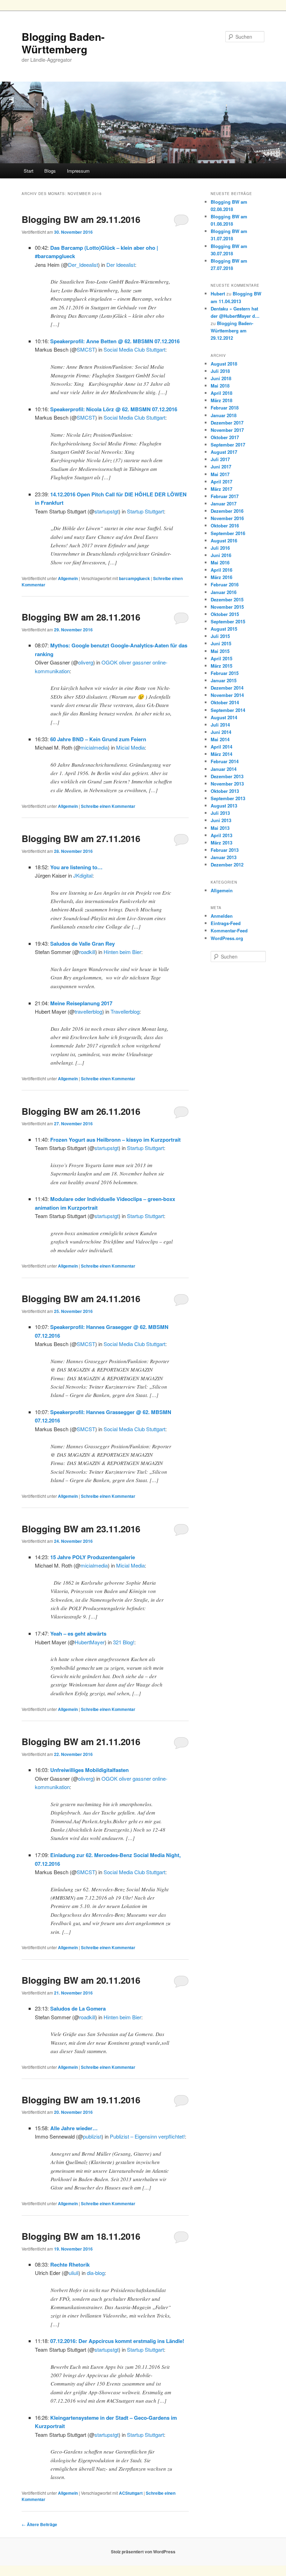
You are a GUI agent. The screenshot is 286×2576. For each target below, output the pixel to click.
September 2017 (228, 445)
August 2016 (224, 540)
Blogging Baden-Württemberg (63, 43)
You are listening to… (76, 867)
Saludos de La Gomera (78, 2008)
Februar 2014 (225, 761)
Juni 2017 (221, 467)
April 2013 (221, 835)
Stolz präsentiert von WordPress (143, 2552)
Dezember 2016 (227, 511)
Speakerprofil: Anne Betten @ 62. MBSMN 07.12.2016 (115, 341)
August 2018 (224, 364)
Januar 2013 (224, 857)
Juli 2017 (220, 459)
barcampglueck (134, 578)
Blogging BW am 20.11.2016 (81, 1980)
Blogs (50, 171)
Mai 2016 (220, 562)
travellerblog (88, 1011)
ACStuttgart (131, 2493)
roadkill (87, 952)
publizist (92, 2136)
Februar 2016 (225, 584)
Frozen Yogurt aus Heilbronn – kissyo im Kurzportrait (115, 1140)
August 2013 (224, 806)
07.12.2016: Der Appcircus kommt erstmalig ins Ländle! (117, 2341)
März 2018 (221, 400)
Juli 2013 (220, 813)
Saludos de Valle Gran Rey (82, 944)
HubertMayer (90, 1642)
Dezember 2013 (227, 776)
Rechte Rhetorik (70, 2265)
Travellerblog (125, 1011)
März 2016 (221, 577)
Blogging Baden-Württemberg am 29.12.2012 (232, 331)
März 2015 (221, 666)
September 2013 (228, 798)
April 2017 (221, 482)
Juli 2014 (220, 725)
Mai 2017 (220, 474)
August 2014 (224, 717)
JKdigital (83, 875)
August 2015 (224, 629)
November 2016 (227, 518)
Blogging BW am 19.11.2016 (81, 2100)
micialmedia (94, 747)
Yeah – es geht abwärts (78, 1634)
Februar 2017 (225, 496)
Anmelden (222, 916)
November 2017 (227, 430)
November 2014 (227, 695)
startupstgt (107, 511)
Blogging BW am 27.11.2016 (81, 838)
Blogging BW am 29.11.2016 (81, 219)
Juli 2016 (220, 548)
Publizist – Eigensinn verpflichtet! (147, 2136)
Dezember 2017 (227, 423)
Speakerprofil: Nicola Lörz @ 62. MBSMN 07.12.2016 (114, 409)
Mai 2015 (220, 651)
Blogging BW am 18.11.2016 (81, 2236)
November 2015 (227, 607)
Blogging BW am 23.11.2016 (81, 1529)
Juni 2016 (221, 555)
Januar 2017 (224, 504)
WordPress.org (227, 938)
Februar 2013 (225, 850)
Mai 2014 (220, 739)
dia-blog (96, 2273)
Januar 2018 (224, 415)
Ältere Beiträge (39, 2524)
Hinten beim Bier (122, 952)
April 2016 (221, 570)
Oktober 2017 (225, 437)
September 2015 (228, 621)
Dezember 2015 (227, 599)
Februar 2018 (225, 408)
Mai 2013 (220, 828)
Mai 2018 (220, 386)
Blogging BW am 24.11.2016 (81, 1298)
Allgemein (68, 578)
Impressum (78, 171)
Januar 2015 (224, 680)
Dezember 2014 (227, 688)
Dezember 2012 (227, 865)
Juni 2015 (221, 643)
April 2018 (221, 393)
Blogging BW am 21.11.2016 (81, 1741)
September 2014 (228, 710)
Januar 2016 (224, 592)
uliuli (74, 2273)
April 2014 (221, 747)
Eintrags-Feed (226, 923)
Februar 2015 (225, 673)
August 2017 (224, 452)
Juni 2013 (221, 820)
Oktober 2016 (225, 525)
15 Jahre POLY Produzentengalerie (93, 1557)
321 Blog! (124, 1642)
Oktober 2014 (225, 702)
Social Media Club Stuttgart (134, 349)
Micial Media (130, 747)
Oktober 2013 (225, 791)
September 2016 (228, 533)
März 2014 (221, 754)
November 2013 (227, 784)
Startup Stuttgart (145, 511)
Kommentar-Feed (229, 930)
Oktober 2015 (225, 614)
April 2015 (221, 658)
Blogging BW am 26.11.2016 (81, 1111)
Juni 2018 (221, 378)
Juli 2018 (220, 371)
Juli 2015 (220, 636)
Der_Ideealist (83, 265)
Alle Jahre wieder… (74, 2128)
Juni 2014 (221, 732)
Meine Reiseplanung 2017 (81, 1003)
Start (29, 171)
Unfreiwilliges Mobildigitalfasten (89, 1770)
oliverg (86, 662)
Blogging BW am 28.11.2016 (81, 617)
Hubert (218, 294)
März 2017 (221, 489)
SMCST (86, 349)
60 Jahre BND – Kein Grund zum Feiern (98, 739)
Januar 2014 (224, 769)
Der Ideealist (121, 265)
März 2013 (221, 843)
